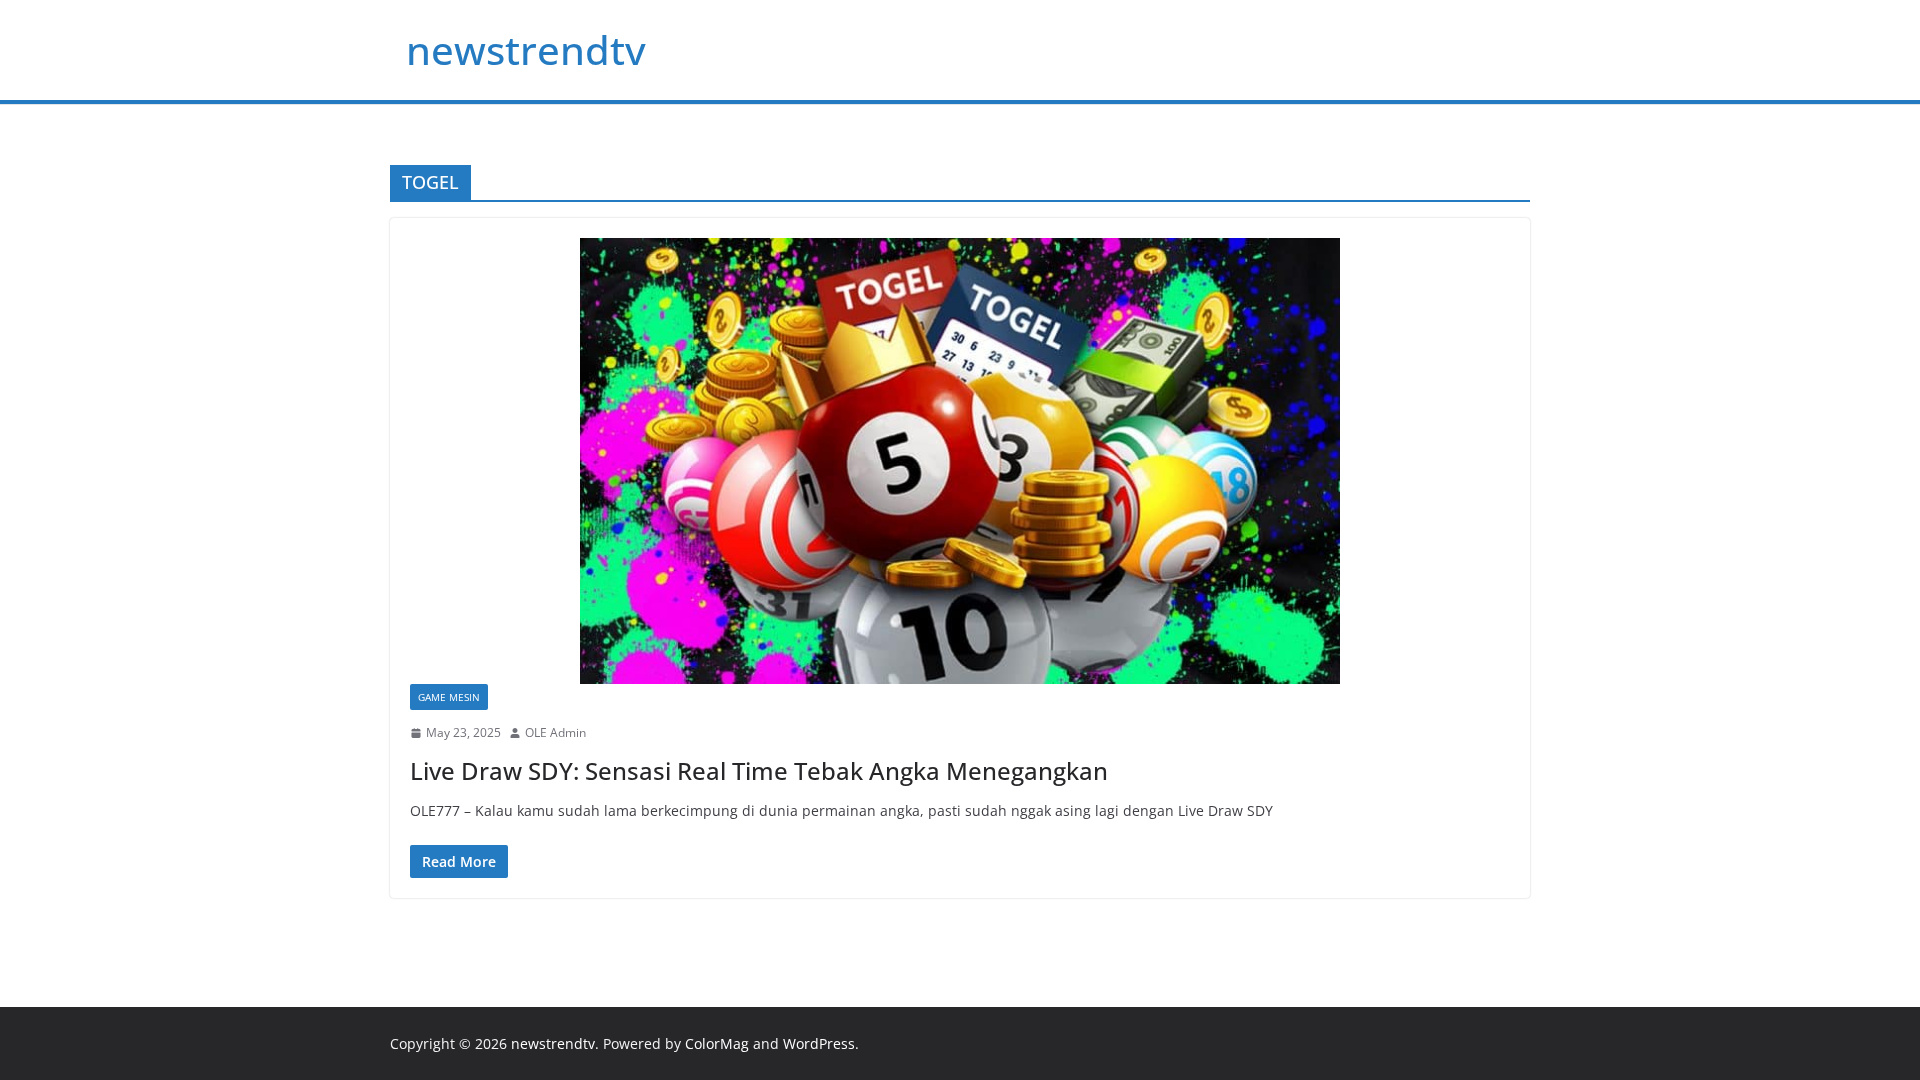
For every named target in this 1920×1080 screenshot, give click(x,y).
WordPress (819, 1043)
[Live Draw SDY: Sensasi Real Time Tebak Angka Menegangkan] (960, 460)
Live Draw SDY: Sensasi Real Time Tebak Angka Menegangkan (759, 770)
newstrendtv (526, 49)
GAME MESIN (449, 697)
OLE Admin (555, 732)
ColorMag (717, 1043)
